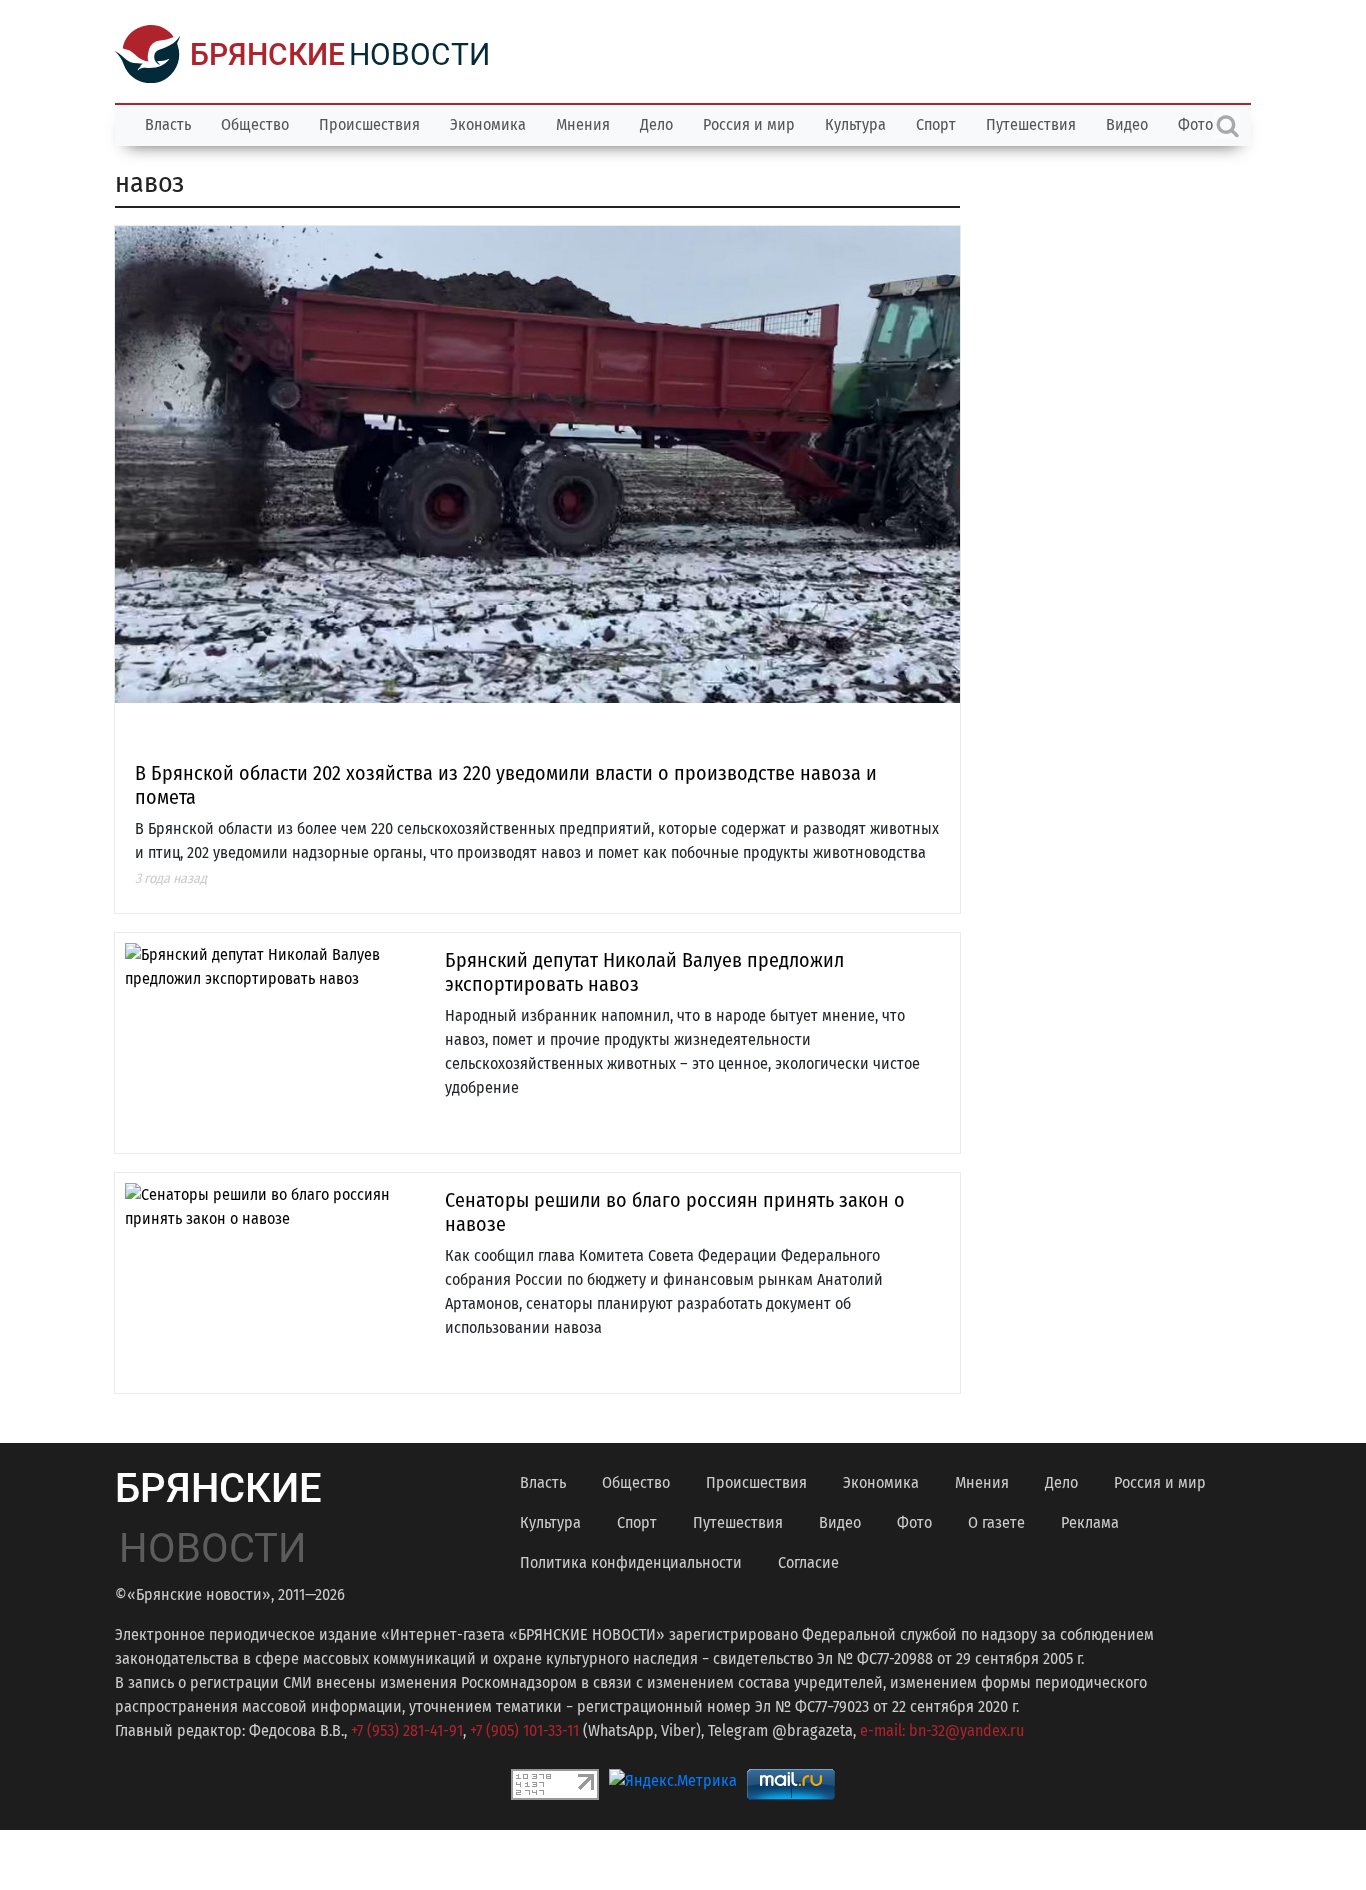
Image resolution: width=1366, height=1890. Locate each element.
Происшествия (369, 124)
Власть (168, 124)
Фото (914, 1522)
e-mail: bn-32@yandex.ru (942, 1730)
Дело (656, 124)
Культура (855, 124)
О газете (996, 1522)
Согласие (808, 1562)
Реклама (1090, 1522)
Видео (1127, 124)
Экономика (488, 124)
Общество (255, 124)
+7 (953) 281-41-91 (407, 1730)
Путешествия (1031, 124)
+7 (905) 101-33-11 (524, 1730)
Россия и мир (749, 124)
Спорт (936, 124)
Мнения (583, 124)
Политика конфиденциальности (631, 1562)
